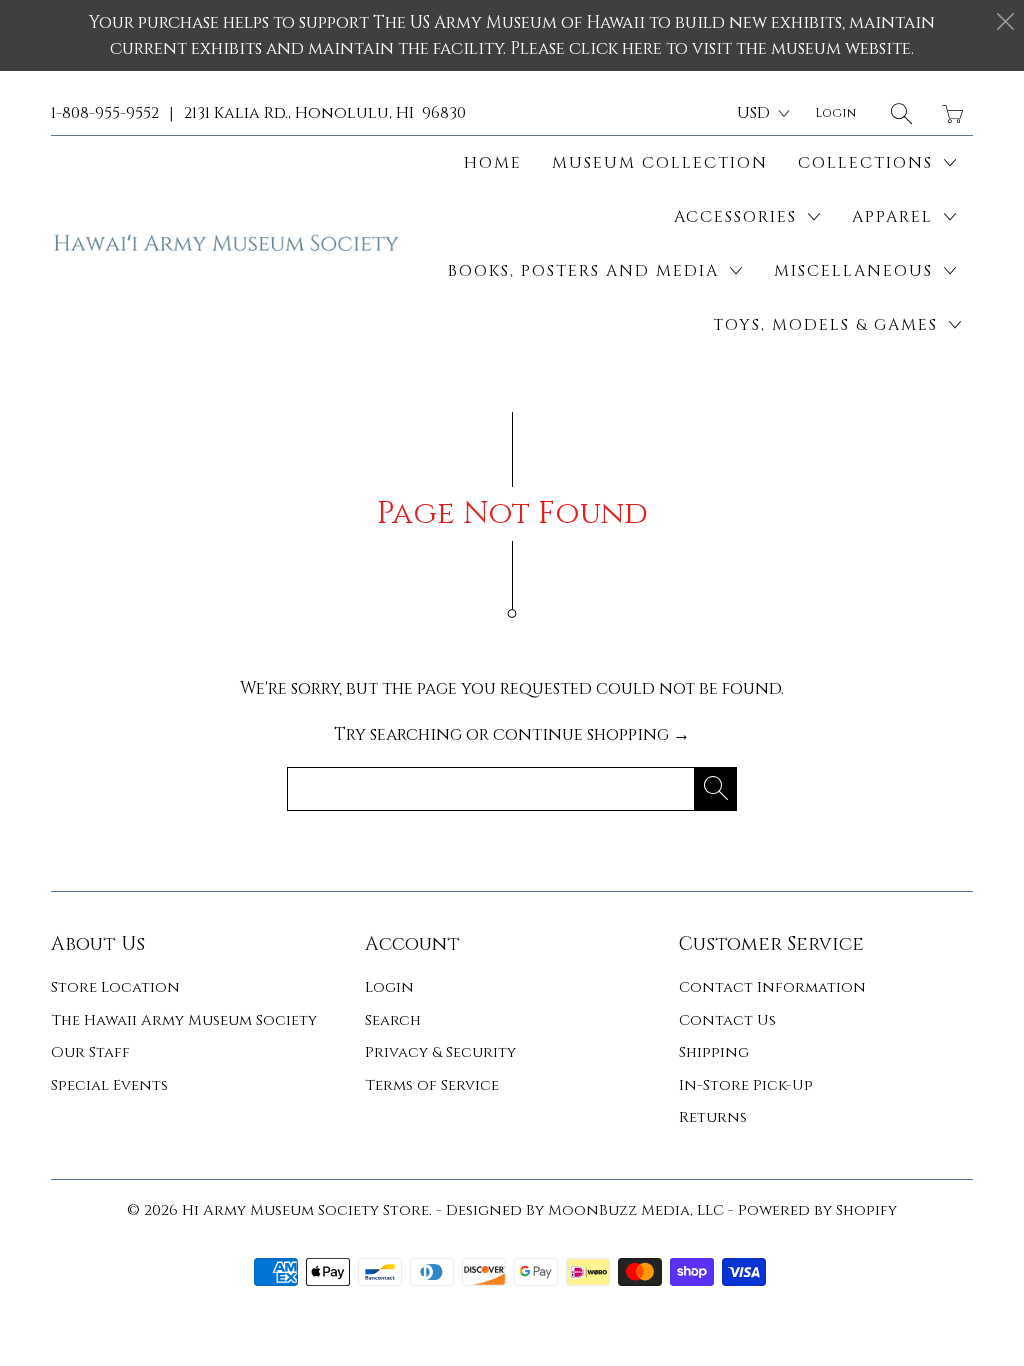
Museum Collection (660, 163)
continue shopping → (591, 734)
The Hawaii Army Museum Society (184, 1020)
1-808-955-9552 (105, 113)
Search (393, 1020)
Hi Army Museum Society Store (305, 1210)
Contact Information (772, 987)
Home (493, 163)
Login (389, 987)
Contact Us (727, 1020)
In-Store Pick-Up (746, 1085)
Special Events (109, 1085)
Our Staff (90, 1052)
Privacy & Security (440, 1052)
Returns (713, 1117)
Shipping (714, 1052)
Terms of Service (432, 1085)
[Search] (901, 113)
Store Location (115, 987)
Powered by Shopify (817, 1210)
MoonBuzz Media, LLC (636, 1210)
